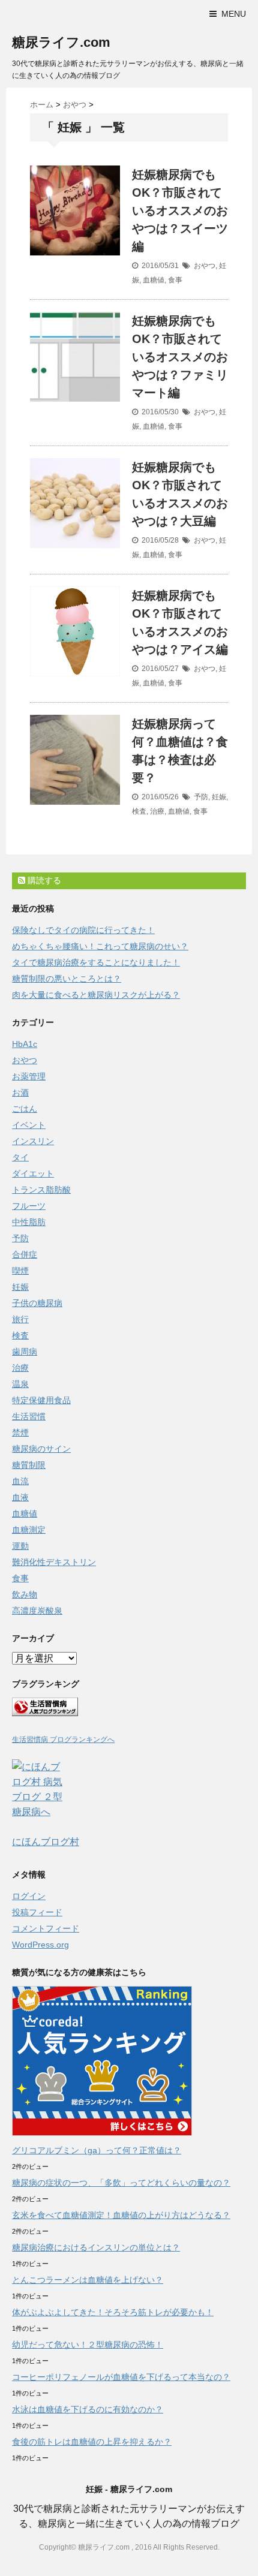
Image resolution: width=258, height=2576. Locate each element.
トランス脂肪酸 (41, 1190)
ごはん (25, 1109)
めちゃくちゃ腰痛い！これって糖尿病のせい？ (100, 946)
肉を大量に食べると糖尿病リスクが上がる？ (96, 995)
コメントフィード (46, 1928)
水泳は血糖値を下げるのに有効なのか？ (88, 2409)
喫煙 (20, 1271)
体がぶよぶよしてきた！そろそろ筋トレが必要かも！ (113, 2312)
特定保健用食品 (41, 1400)
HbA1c (25, 1044)
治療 (157, 811)
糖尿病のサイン (41, 1449)
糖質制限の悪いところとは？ (67, 979)
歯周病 (25, 1352)
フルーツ (29, 1206)
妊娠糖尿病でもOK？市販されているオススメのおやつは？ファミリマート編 (180, 357)
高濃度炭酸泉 (37, 1611)
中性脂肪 (29, 1222)
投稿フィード (37, 1912)
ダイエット (33, 1173)
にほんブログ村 (46, 1842)
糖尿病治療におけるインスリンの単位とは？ (96, 2247)
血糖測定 (29, 1530)
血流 (20, 1481)
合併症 (25, 1254)
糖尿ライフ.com (61, 42)
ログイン (29, 1896)
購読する (43, 880)
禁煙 (20, 1433)
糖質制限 (29, 1465)
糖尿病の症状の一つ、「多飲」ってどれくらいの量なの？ (121, 2183)
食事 (175, 280)
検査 (139, 811)
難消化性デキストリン (54, 1562)
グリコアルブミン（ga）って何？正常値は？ (97, 2150)
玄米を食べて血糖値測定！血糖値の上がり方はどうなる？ (121, 2215)
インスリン (33, 1141)
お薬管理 (29, 1076)
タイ (20, 1157)
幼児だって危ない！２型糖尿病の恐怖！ (88, 2345)
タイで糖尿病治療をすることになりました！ (96, 962)
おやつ (205, 266)
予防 (201, 797)
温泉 (20, 1384)
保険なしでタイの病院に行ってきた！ (83, 930)
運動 (20, 1546)
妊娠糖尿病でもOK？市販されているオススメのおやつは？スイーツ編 (180, 210)
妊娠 (219, 797)
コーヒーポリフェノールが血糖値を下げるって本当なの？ (121, 2377)
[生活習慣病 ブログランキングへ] (129, 1707)
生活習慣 (29, 1416)
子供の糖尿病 (37, 1303)
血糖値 (154, 280)
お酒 (20, 1093)
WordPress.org (40, 1945)
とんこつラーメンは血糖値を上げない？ (88, 2280)
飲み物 (25, 1594)
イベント (29, 1125)
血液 (20, 1497)
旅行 (20, 1319)
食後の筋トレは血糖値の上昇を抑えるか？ (92, 2442)
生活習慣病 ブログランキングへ (63, 1740)
